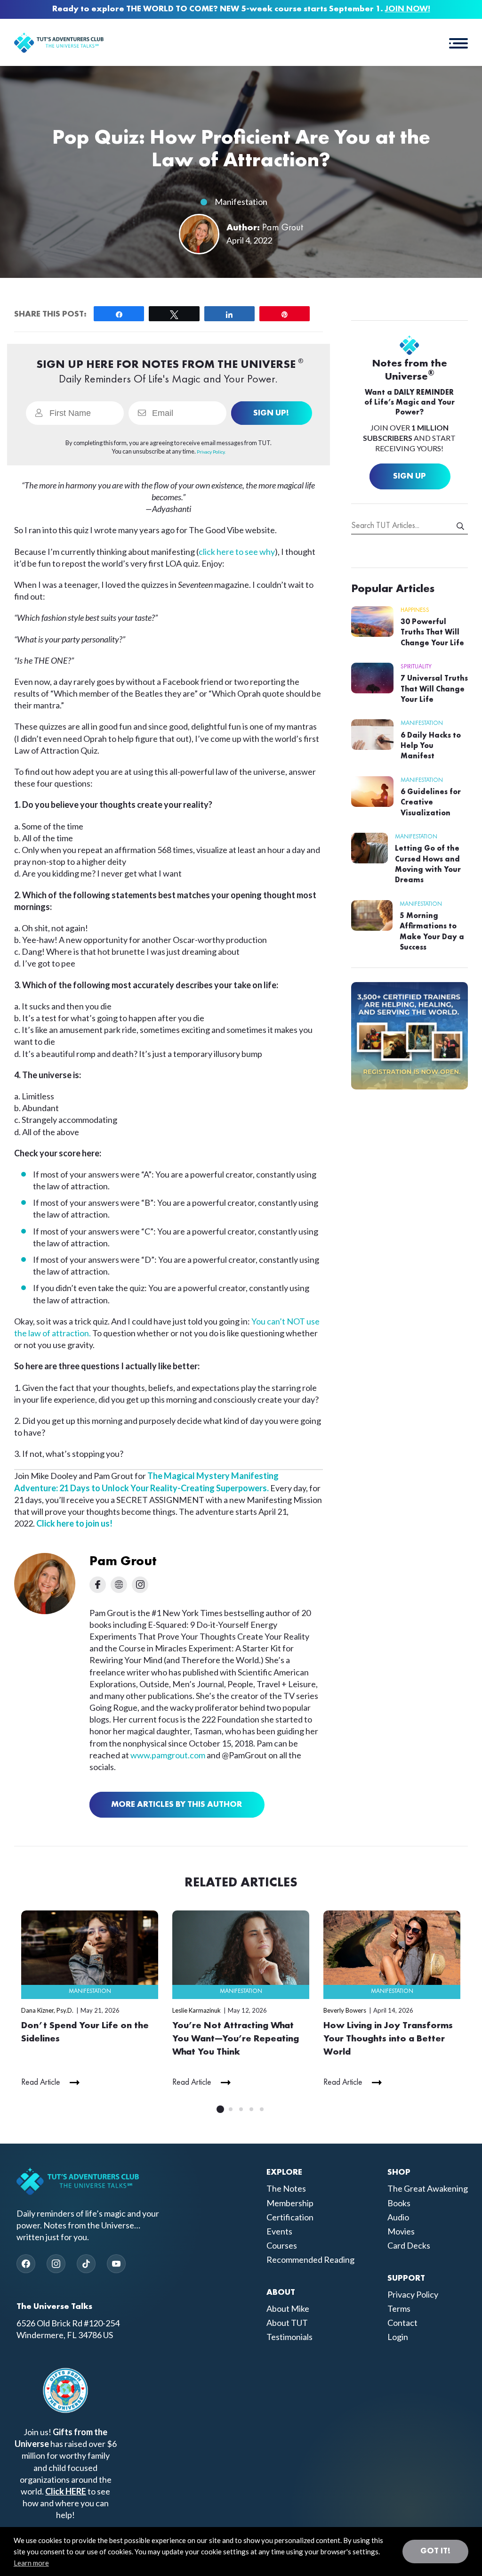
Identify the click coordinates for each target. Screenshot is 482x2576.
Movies (401, 2231)
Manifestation (241, 202)
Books (399, 2203)
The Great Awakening (428, 2189)
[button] (458, 42)
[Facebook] (26, 2264)
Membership (290, 2203)
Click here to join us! (74, 1523)
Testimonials (289, 2337)
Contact (402, 2323)
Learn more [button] (31, 2563)
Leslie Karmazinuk (197, 2010)
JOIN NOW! (408, 9)
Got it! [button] (435, 2551)
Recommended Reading (310, 2260)
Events (279, 2231)
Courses (282, 2245)
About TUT (287, 2323)
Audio (398, 2217)
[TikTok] (86, 2264)
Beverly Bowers (345, 2010)
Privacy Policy (413, 2294)
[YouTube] (116, 2264)
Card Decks (409, 2245)
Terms (399, 2308)
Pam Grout (283, 228)
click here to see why (237, 552)
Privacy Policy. (211, 452)
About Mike (288, 2308)
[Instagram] (56, 2264)
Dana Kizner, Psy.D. (47, 2010)
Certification (290, 2217)
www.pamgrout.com (168, 1755)
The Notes (286, 2189)
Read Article (41, 2082)
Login (398, 2337)
